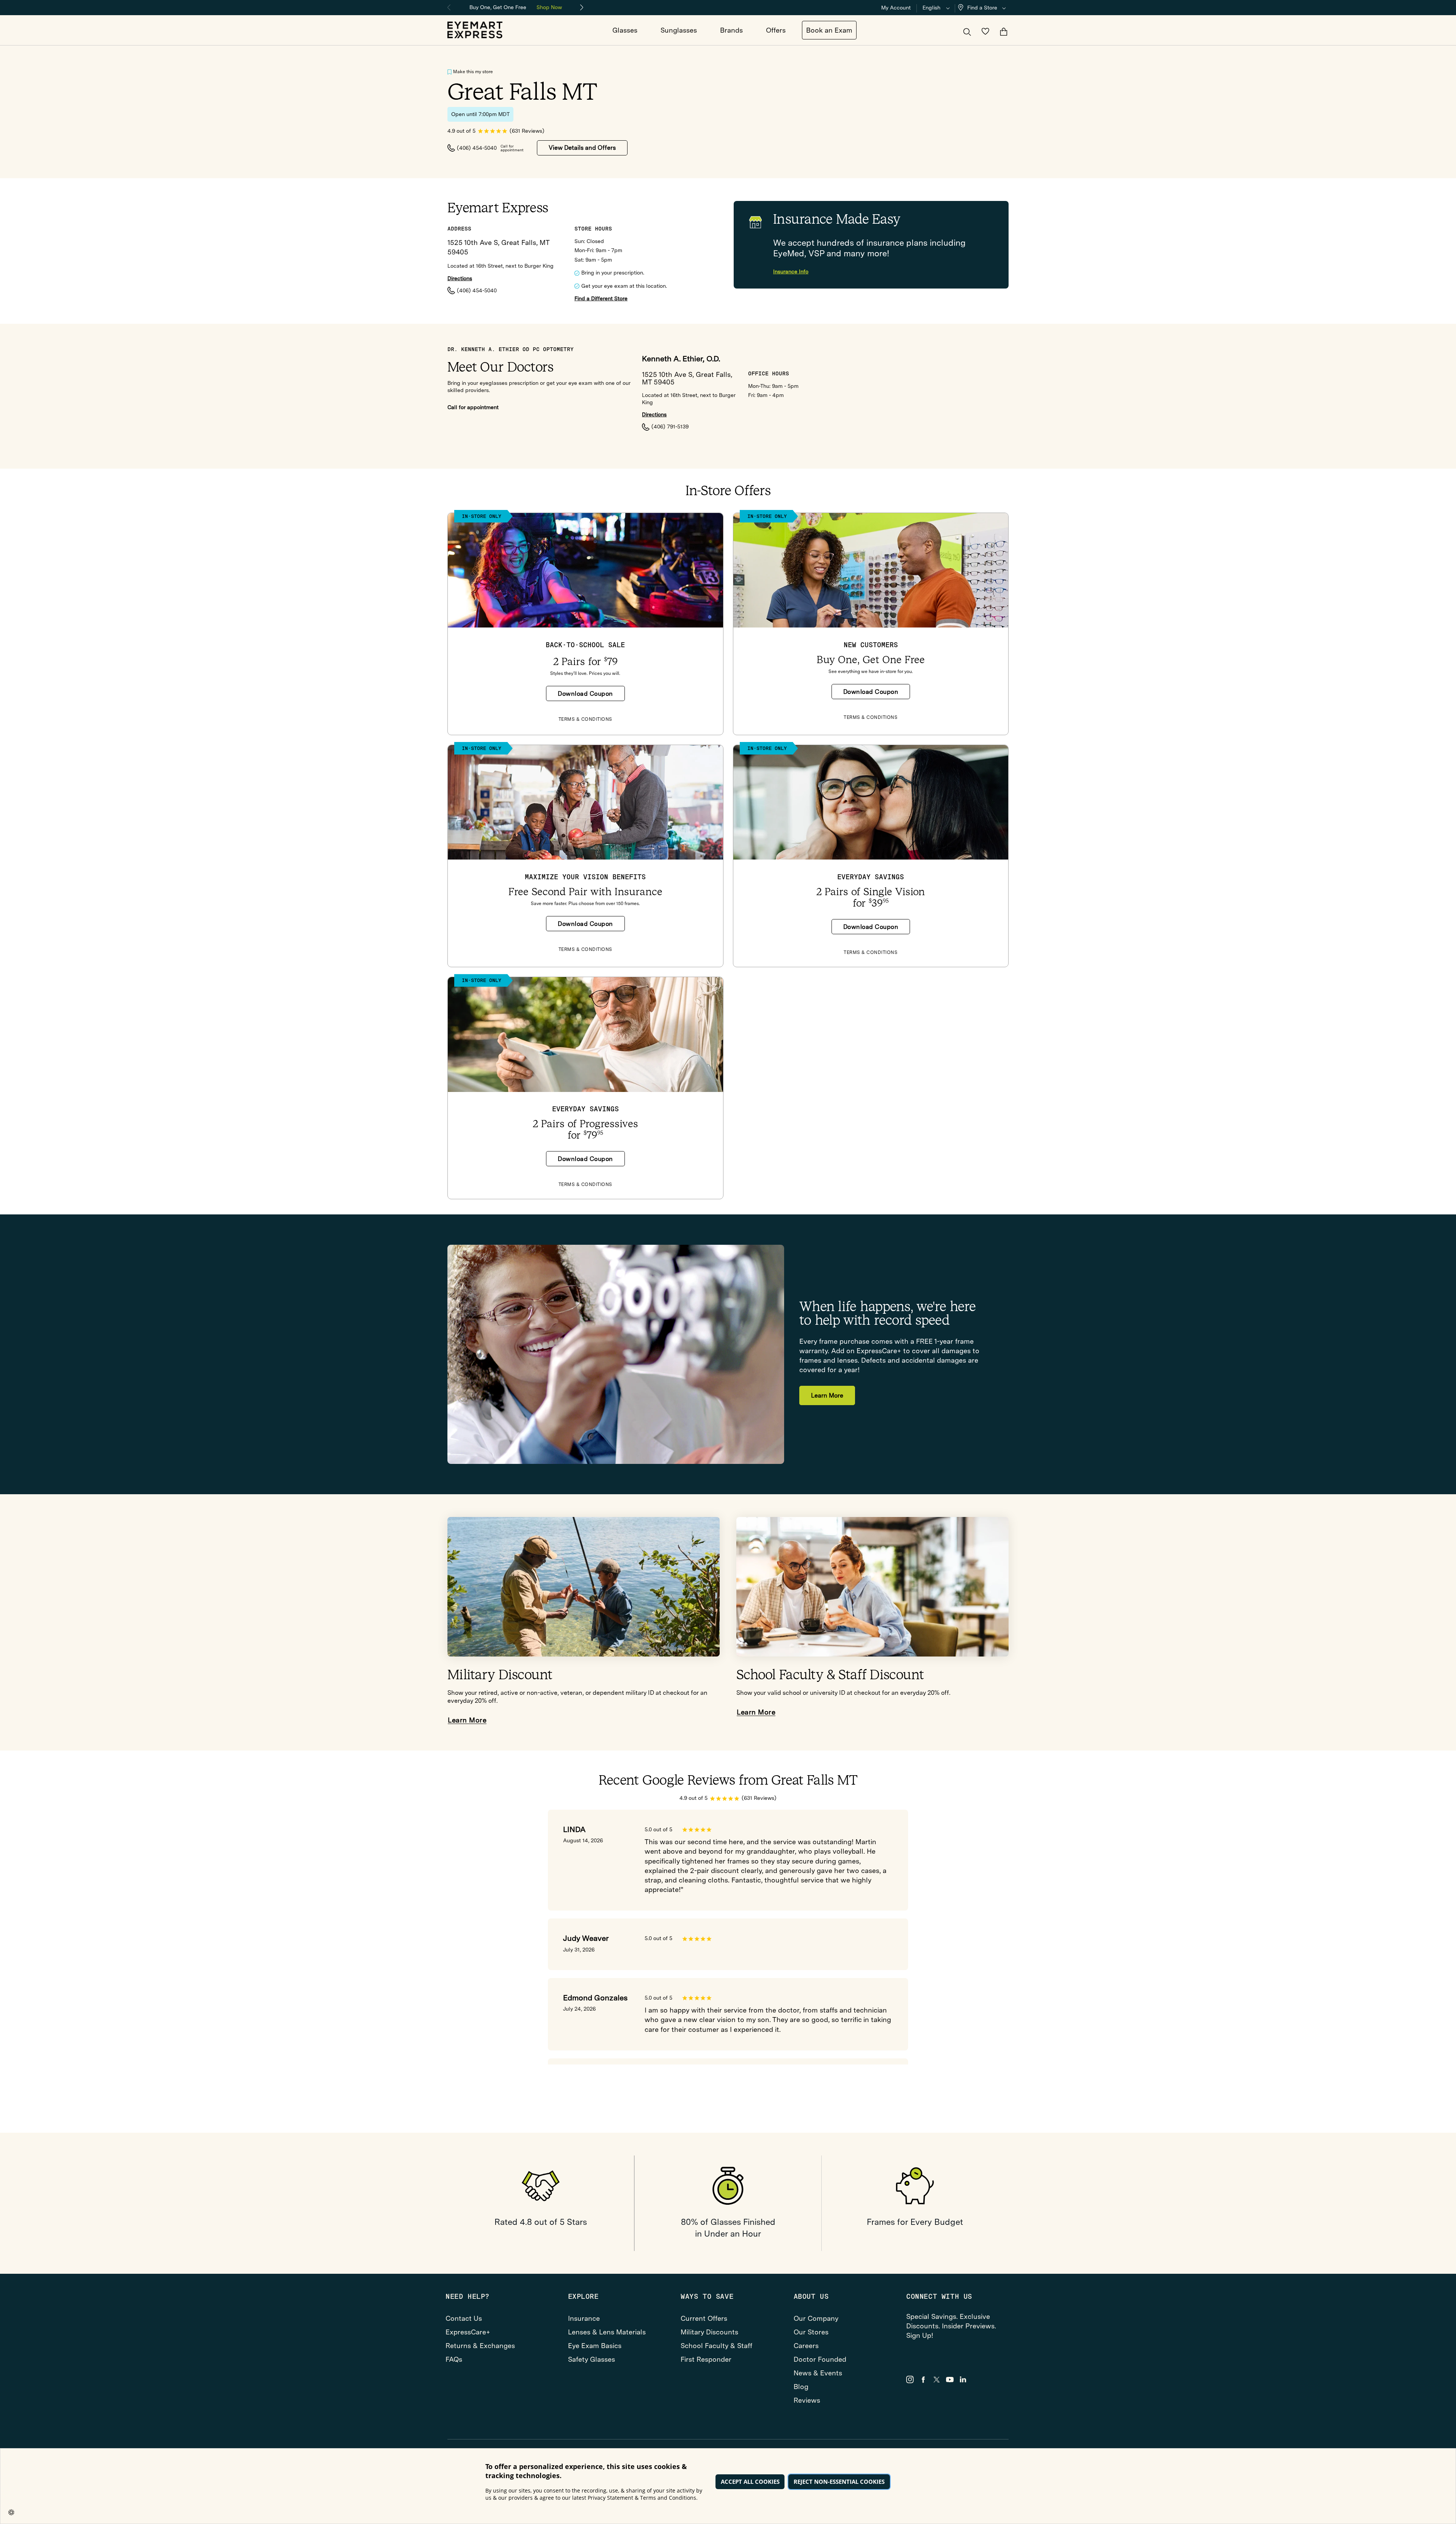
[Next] (582, 8)
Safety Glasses (591, 2359)
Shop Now (549, 7)
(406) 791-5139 (670, 427)
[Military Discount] (584, 1587)
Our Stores (811, 2332)
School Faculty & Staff (716, 2346)
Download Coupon (585, 694)
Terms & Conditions (585, 719)
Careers (806, 2346)
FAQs (454, 2359)
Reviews (807, 2400)
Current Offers (704, 2318)
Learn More (827, 1395)
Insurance (584, 2318)
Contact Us (464, 2318)
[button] (984, 8)
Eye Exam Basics (595, 2346)
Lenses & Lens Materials (607, 2332)
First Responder (706, 2359)
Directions (460, 278)
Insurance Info (791, 271)
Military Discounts (709, 2332)
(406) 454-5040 (477, 148)
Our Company (816, 2318)
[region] (516, 7)
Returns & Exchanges (480, 2346)
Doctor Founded (820, 2359)
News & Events (818, 2373)
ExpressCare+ (468, 2332)
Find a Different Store (601, 299)
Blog (801, 2387)
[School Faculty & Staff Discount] (872, 1587)
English (931, 8)
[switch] (450, 72)
